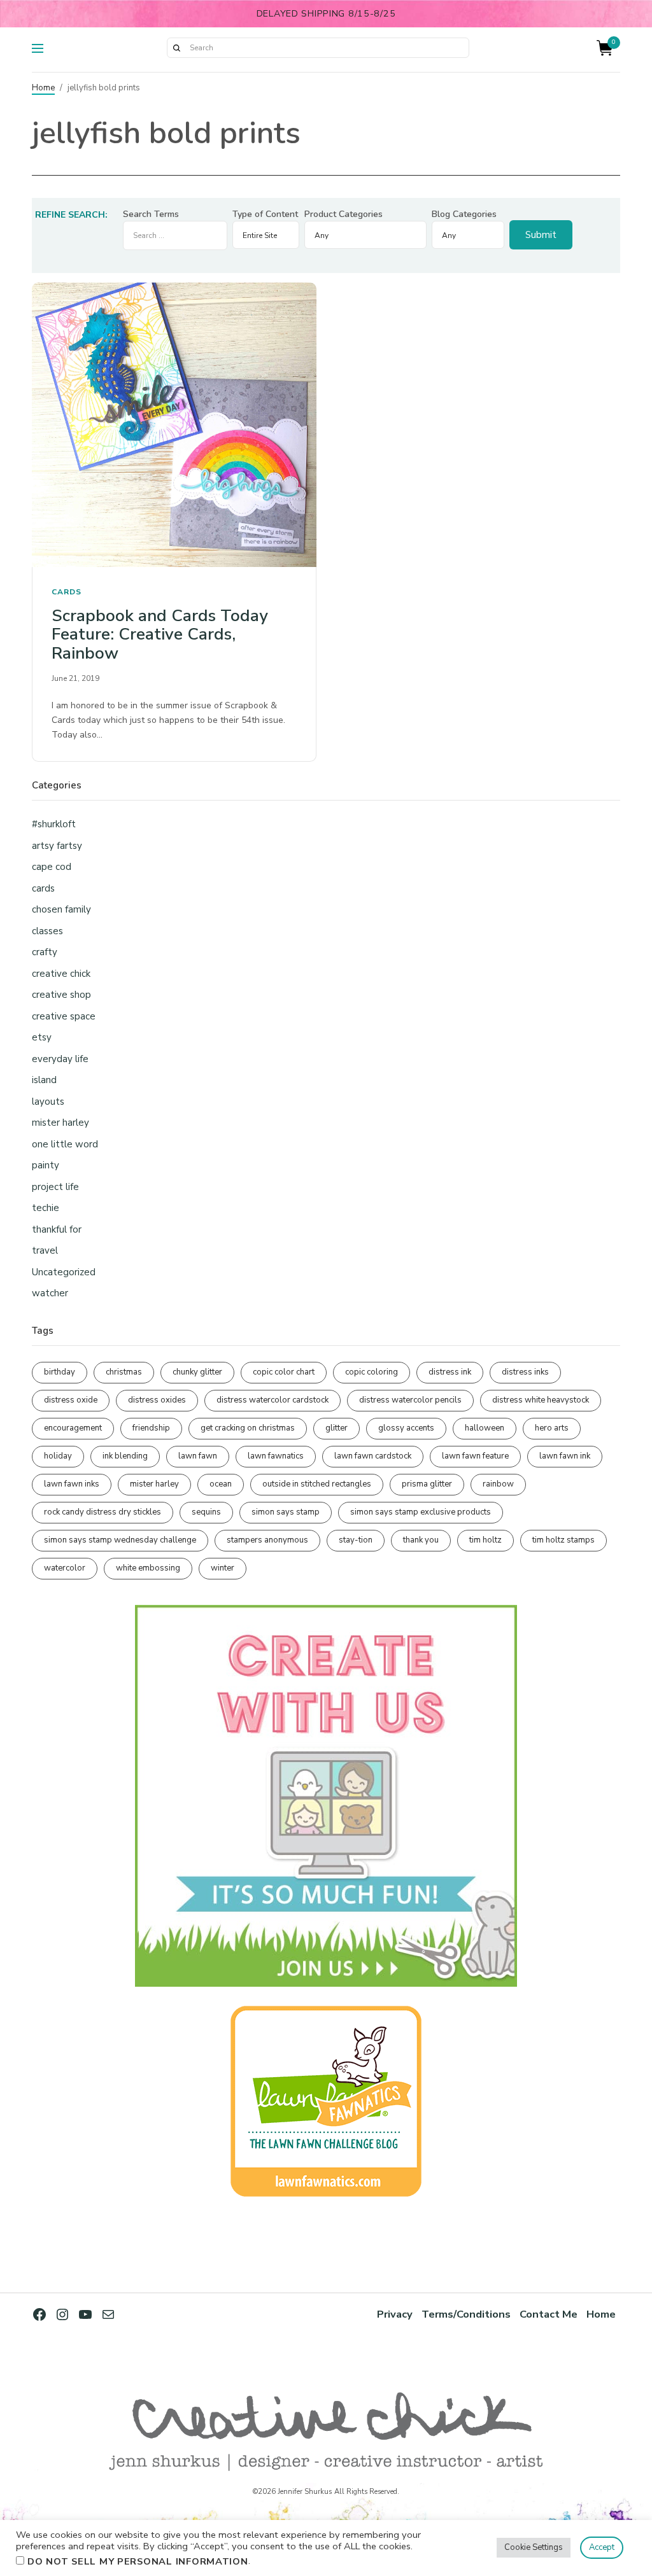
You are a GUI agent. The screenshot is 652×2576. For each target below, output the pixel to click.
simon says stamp (286, 1512)
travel (45, 1250)
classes (47, 931)
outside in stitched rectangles (317, 1484)
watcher (50, 1293)
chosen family (61, 909)
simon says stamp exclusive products (421, 1512)
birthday (60, 1372)
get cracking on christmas (248, 1428)
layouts (48, 1102)
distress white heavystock (541, 1400)
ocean (221, 1484)
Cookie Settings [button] (534, 2547)
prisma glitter (427, 1484)
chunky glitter (197, 1372)
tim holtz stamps (563, 1540)
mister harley (60, 1123)
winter (223, 1568)
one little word (65, 1144)
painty (46, 1165)
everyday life (60, 1059)
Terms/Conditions (466, 2314)
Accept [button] (602, 2547)
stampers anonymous (267, 1540)
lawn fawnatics (276, 1456)
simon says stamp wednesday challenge (120, 1540)
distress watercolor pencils (410, 1400)
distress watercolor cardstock (273, 1400)
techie (46, 1208)
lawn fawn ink (565, 1456)
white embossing (148, 1568)
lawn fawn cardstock (373, 1456)
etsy (42, 1037)
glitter (337, 1428)
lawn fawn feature (475, 1456)
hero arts (552, 1428)
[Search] (176, 48)
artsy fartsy (57, 846)
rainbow (498, 1484)
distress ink (450, 1372)
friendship (151, 1428)
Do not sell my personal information (138, 2561)
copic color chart (284, 1372)
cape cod (52, 867)
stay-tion (356, 1540)
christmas (124, 1372)
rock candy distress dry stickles (103, 1512)
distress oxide (71, 1400)
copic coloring (372, 1372)
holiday (58, 1456)
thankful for (57, 1229)
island (44, 1080)
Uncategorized (64, 1272)
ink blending (125, 1456)
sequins (206, 1512)
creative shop (61, 995)
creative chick (61, 974)
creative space (64, 1016)
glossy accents (406, 1428)
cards (67, 592)
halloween (485, 1428)
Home (43, 88)
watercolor (65, 1568)
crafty (45, 952)
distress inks (525, 1372)
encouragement (73, 1428)
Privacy (395, 2314)
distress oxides (157, 1400)
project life (55, 1187)
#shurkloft (54, 824)
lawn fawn (198, 1456)
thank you (421, 1540)
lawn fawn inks (72, 1484)
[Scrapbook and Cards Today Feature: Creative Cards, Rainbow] (174, 425)
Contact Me (549, 2314)
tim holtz (485, 1540)
